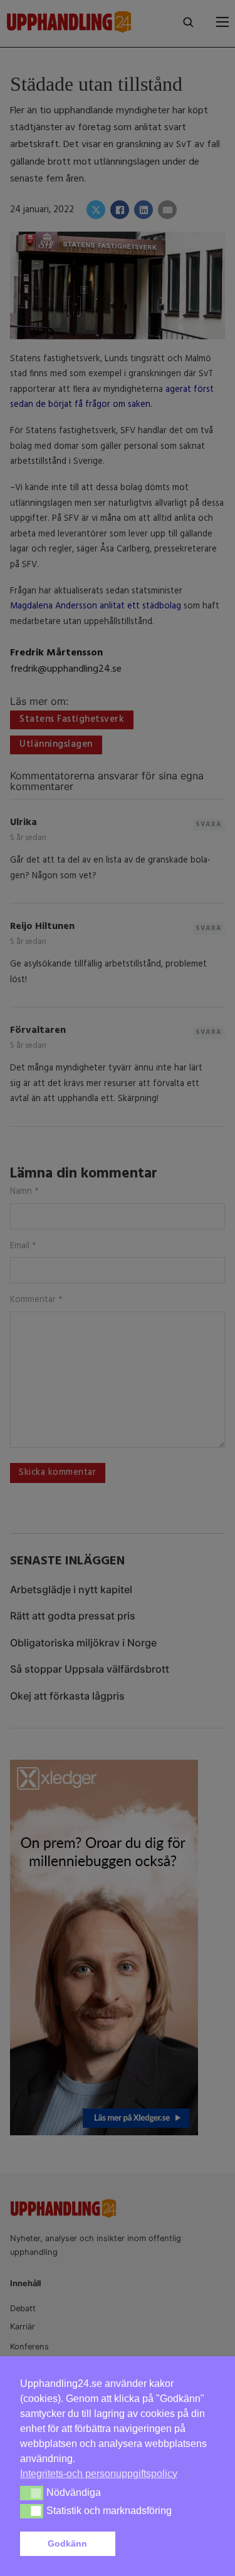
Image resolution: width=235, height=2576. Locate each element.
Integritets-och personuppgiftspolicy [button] (99, 2474)
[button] (167, 2544)
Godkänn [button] (67, 2543)
